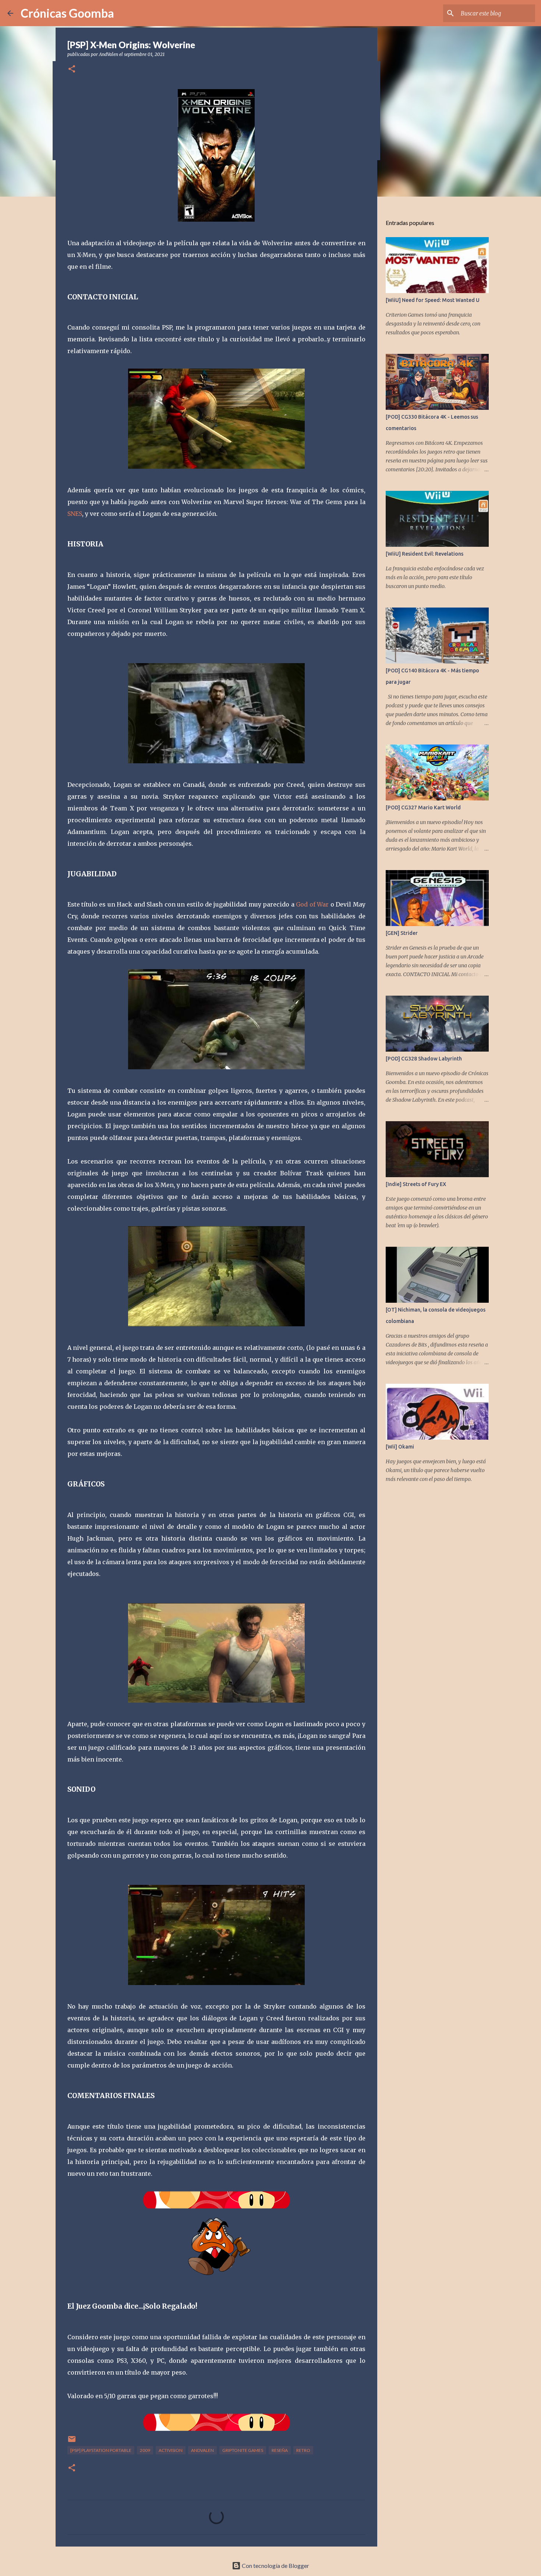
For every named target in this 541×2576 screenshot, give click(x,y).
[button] (72, 69)
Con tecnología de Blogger (275, 2566)
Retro (303, 2450)
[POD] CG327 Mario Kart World (423, 807)
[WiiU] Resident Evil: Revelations (425, 554)
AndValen (202, 2450)
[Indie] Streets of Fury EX (416, 1184)
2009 (145, 2450)
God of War (312, 904)
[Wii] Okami (400, 1447)
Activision (171, 2450)
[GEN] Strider (402, 933)
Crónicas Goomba (67, 13)
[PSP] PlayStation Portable (101, 2450)
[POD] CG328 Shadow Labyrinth (424, 1059)
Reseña (280, 2450)
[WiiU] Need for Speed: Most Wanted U (433, 300)
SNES (75, 514)
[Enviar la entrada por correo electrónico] (72, 2442)
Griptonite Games (243, 2450)
